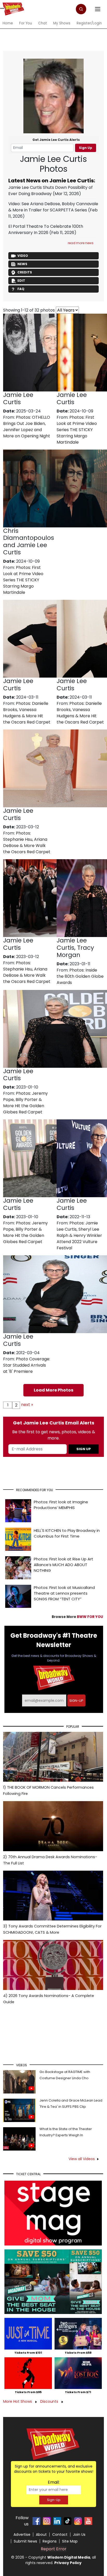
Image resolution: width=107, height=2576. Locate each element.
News (22, 264)
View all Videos (82, 2159)
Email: (54, 2482)
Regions (50, 2541)
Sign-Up (54, 2500)
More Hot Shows (18, 2401)
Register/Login (89, 23)
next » (27, 1405)
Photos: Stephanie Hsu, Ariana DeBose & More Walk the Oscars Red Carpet (27, 842)
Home (8, 23)
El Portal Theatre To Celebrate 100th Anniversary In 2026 (46, 229)
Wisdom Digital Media (69, 2557)
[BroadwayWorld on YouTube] (88, 2521)
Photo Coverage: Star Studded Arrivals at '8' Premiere (27, 1365)
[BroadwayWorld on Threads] (78, 2521)
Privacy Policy (68, 2563)
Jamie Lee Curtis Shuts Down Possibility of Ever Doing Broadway (51, 191)
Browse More (77, 1617)
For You (26, 23)
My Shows (62, 23)
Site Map (70, 2541)
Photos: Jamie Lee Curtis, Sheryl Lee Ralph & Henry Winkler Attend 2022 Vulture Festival (79, 1235)
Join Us (79, 2534)
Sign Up (86, 148)
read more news (81, 243)
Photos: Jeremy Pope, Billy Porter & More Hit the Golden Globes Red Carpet (25, 1103)
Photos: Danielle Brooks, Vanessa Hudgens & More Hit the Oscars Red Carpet (27, 713)
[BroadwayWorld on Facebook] (36, 2521)
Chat (43, 23)
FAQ (21, 289)
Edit (21, 281)
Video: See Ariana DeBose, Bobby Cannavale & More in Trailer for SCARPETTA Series (53, 207)
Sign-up (76, 1701)
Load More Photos (53, 1390)
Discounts (50, 2401)
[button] (81, 9)
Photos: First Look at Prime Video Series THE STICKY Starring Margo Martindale (77, 430)
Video (23, 256)
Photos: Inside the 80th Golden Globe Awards (80, 976)
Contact (60, 2534)
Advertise (22, 2534)
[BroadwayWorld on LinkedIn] (57, 2521)
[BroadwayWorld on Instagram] (47, 2521)
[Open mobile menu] (2, 8)
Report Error (54, 2549)
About (41, 2534)
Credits (25, 272)
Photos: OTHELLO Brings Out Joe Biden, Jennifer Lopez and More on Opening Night (27, 427)
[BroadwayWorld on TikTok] (68, 2521)
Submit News (25, 2541)
